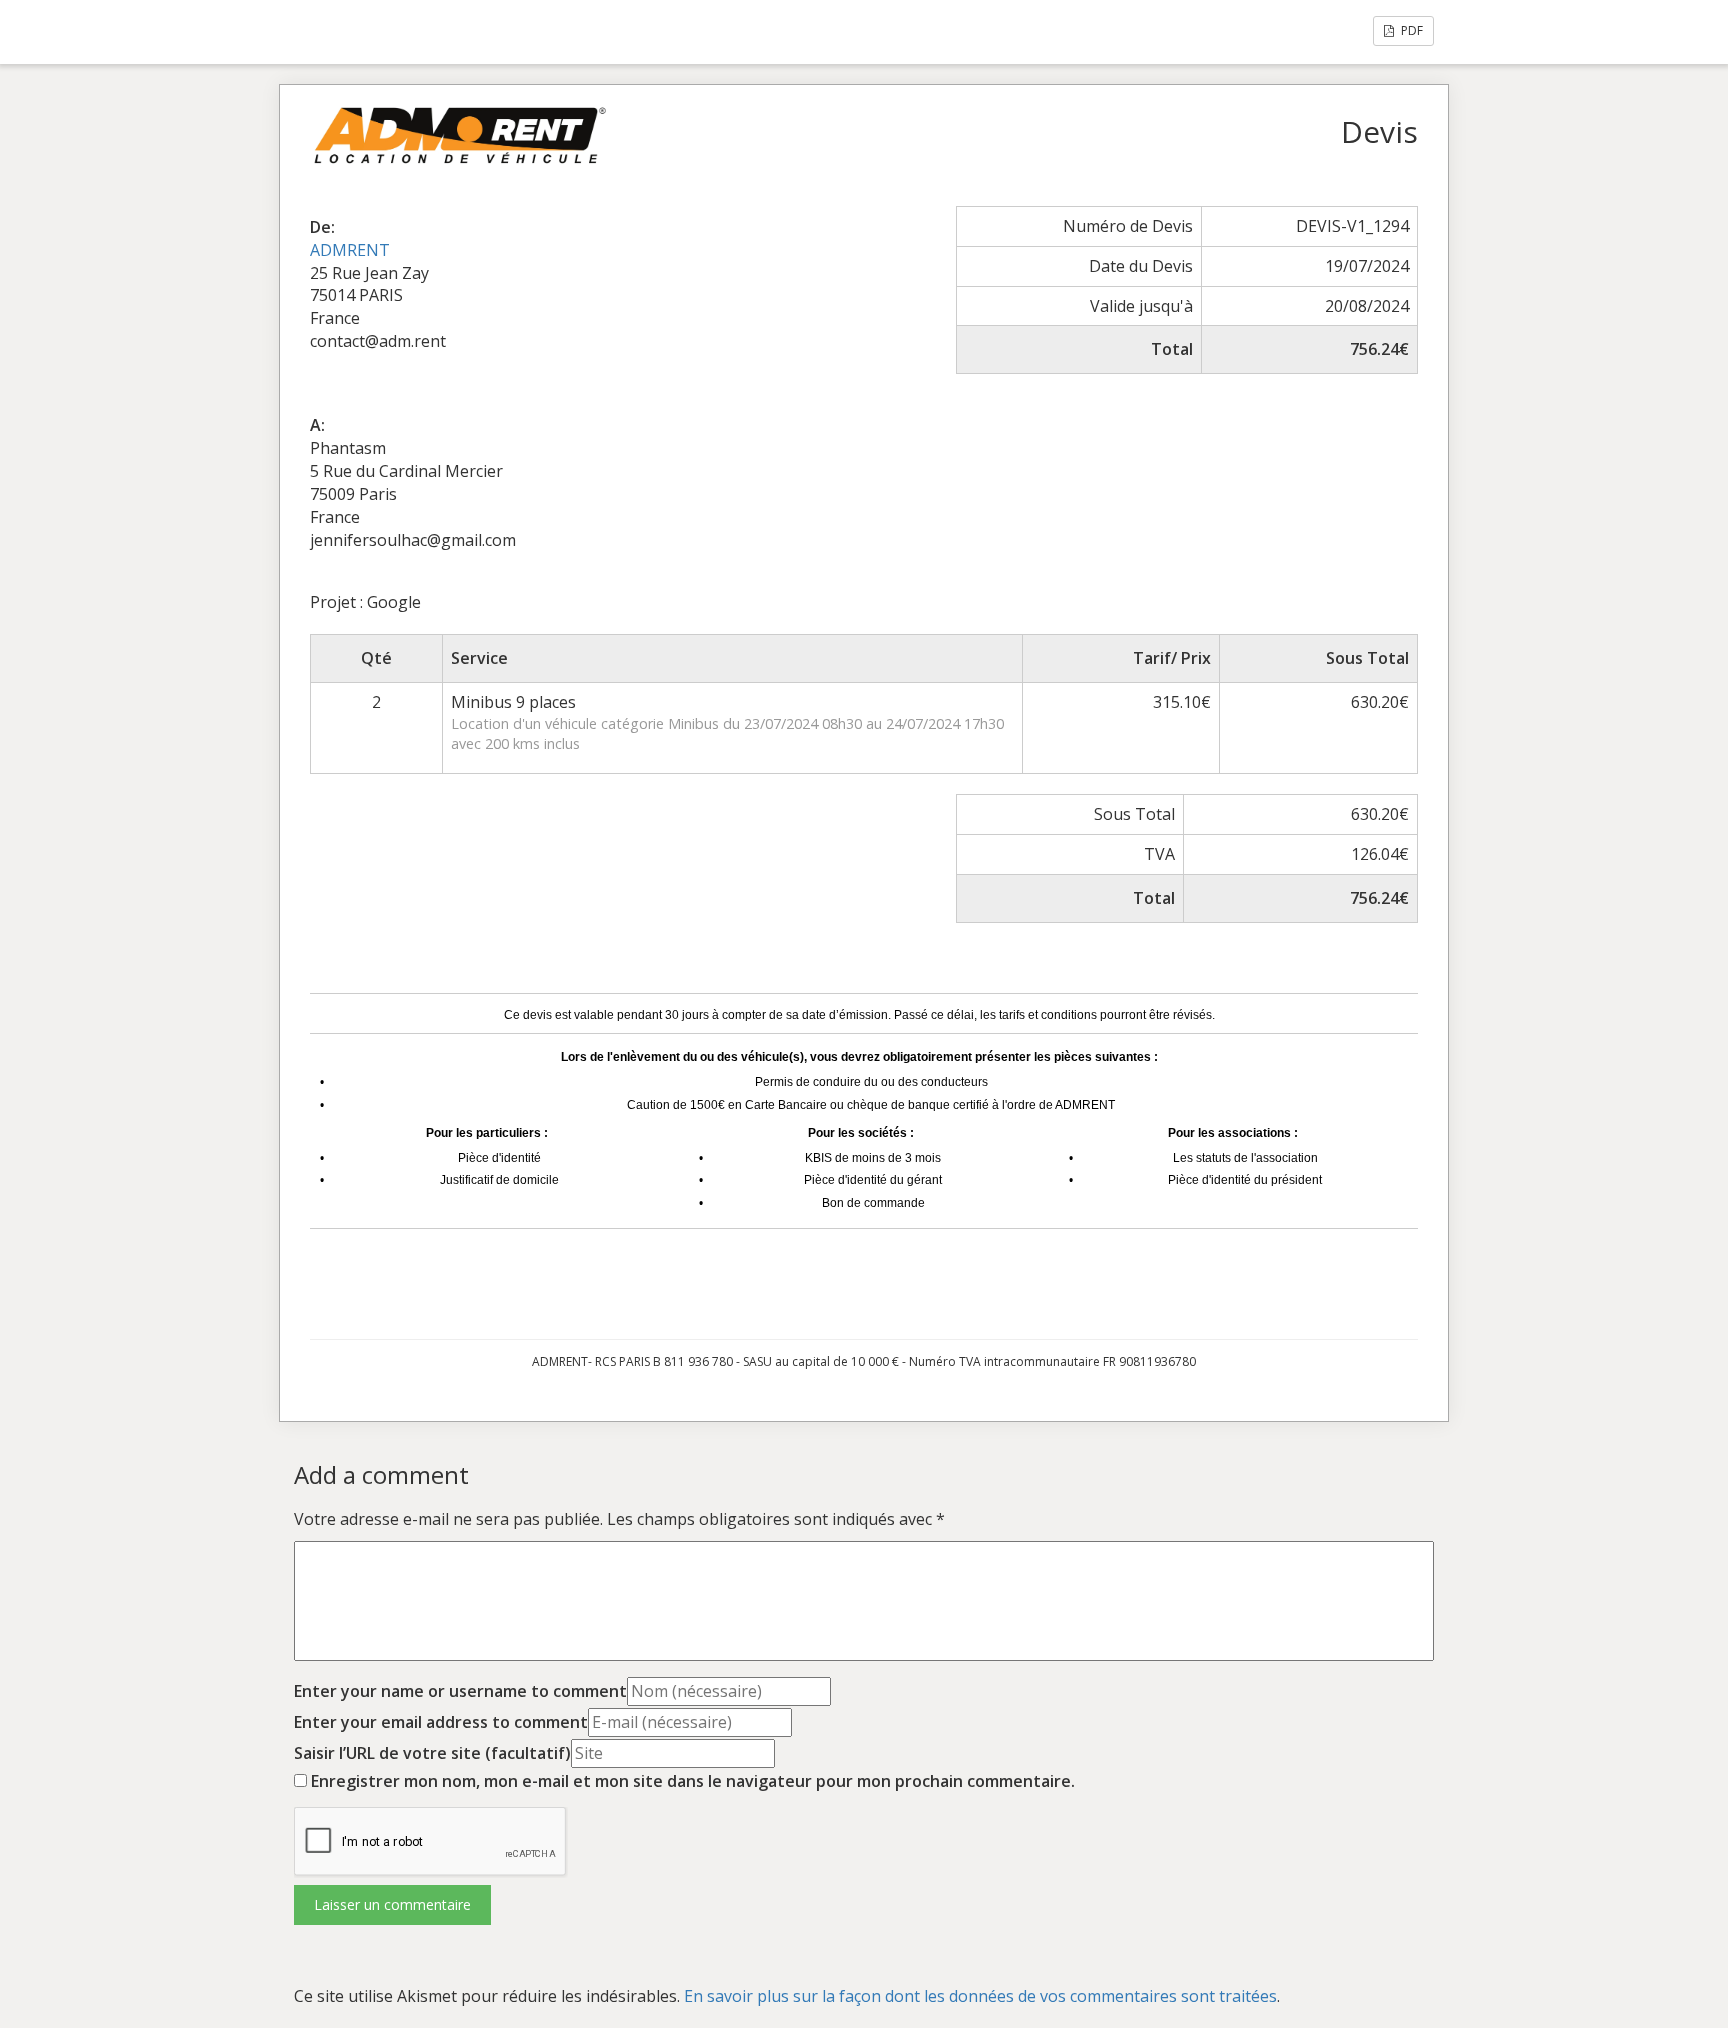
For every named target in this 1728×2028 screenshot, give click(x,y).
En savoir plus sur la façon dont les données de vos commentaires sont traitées (980, 1996)
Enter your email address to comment (441, 1722)
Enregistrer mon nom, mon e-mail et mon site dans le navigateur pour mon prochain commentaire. (693, 1781)
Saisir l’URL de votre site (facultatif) (432, 1753)
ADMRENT (350, 250)
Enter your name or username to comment (460, 1691)
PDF (1410, 30)
